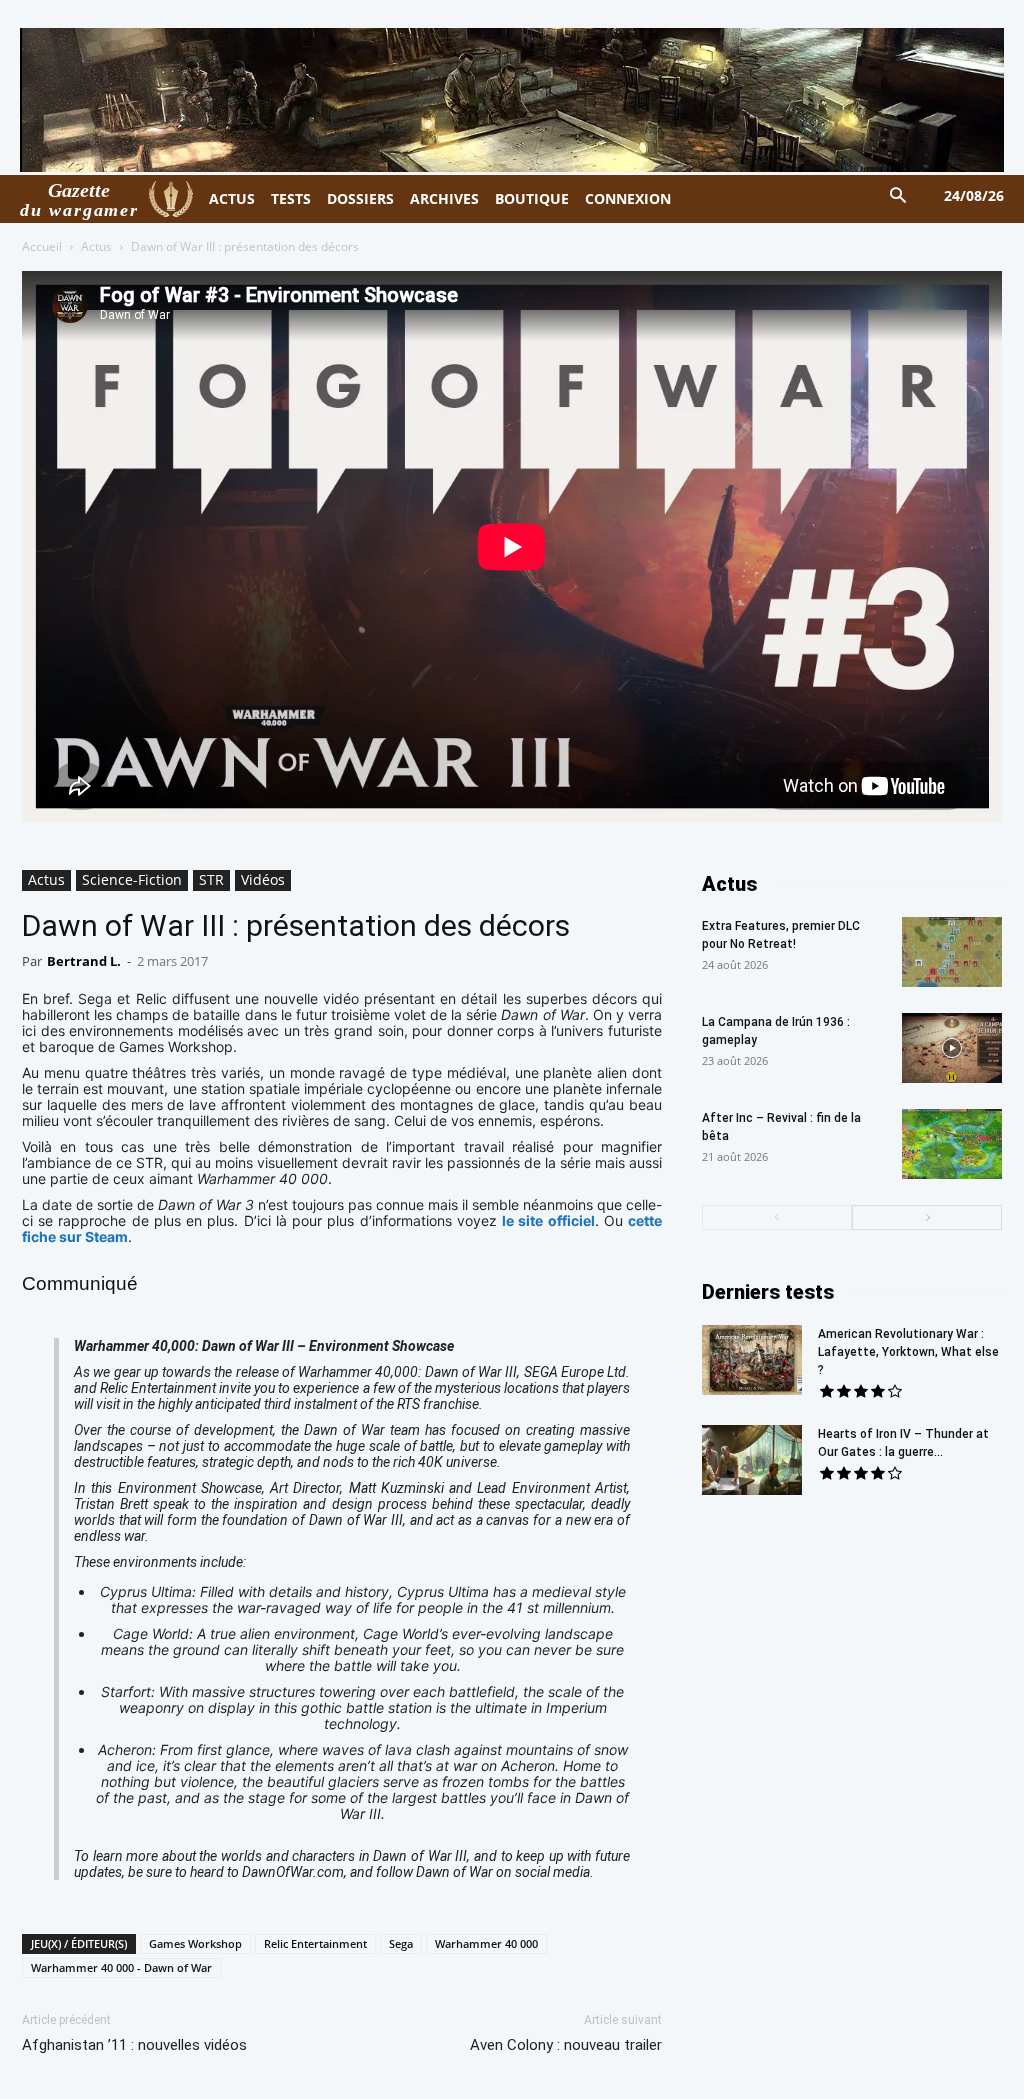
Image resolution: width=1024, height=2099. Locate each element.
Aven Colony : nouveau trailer (566, 2045)
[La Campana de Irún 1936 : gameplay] (952, 1048)
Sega (401, 1943)
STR (211, 879)
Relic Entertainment (315, 1943)
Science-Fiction (132, 879)
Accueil (42, 246)
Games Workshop (195, 1943)
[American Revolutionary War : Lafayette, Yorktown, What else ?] (752, 1360)
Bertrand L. (84, 961)
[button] (898, 196)
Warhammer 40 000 (486, 1943)
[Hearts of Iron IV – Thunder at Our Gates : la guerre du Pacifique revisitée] (752, 1460)
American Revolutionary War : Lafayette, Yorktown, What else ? (908, 1352)
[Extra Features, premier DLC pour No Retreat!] (952, 952)
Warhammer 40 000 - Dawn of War (121, 1967)
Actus (96, 246)
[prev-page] (777, 1217)
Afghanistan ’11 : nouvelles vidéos (134, 2045)
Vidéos (263, 879)
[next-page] (927, 1217)
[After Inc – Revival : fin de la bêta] (952, 1144)
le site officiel (548, 1220)
